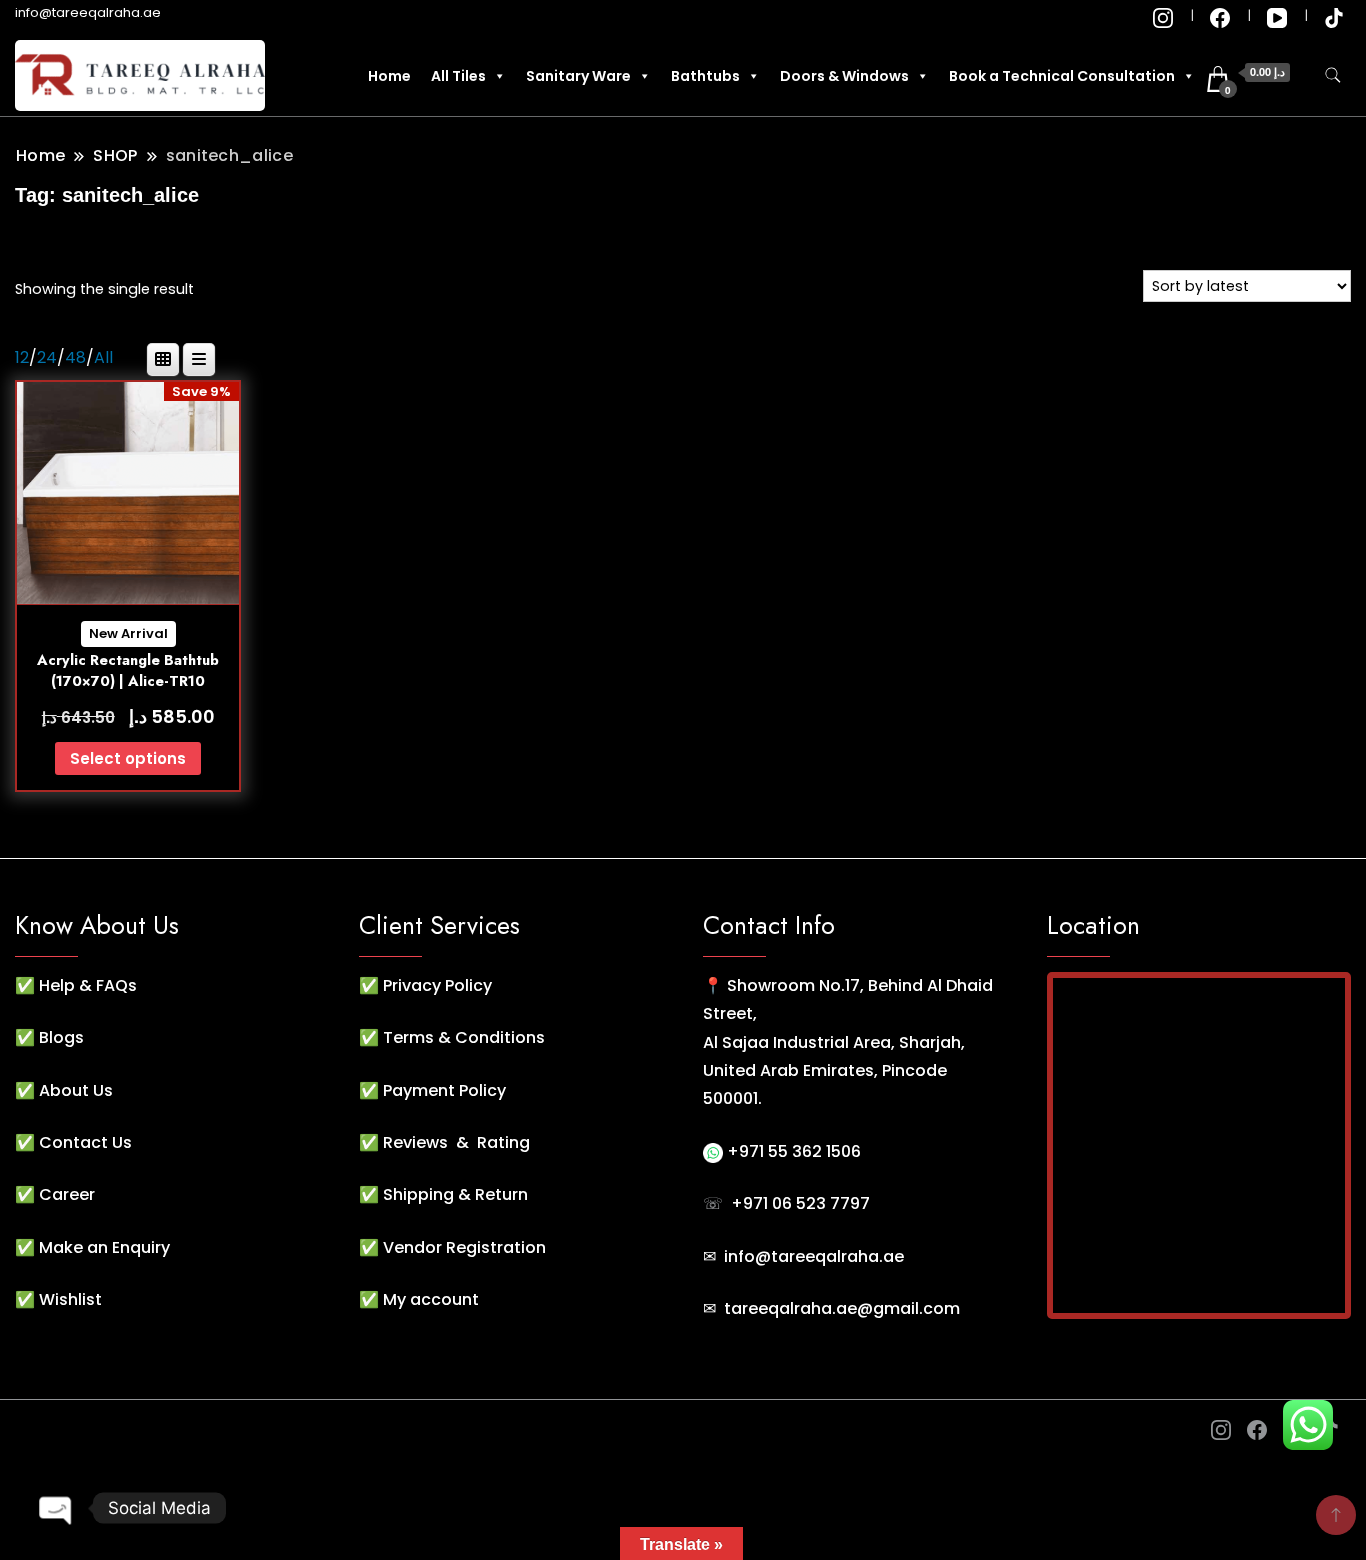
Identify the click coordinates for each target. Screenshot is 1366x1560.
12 (22, 357)
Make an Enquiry (104, 1247)
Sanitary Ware (578, 76)
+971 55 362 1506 (792, 1151)
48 (75, 357)
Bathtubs (705, 76)
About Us (76, 1090)
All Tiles (458, 76)
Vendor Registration (464, 1247)
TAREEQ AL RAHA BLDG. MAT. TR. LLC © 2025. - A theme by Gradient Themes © (323, 1431)
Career (67, 1194)
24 (47, 357)
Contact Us (85, 1142)
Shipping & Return (455, 1194)
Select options (128, 758)
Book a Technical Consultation (1062, 76)
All (103, 357)
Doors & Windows (844, 76)
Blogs (61, 1037)
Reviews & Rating (456, 1142)
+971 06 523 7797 (800, 1203)
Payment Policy (444, 1090)
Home (389, 76)
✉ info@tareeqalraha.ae (803, 1256)
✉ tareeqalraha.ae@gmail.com (831, 1308)
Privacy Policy (437, 985)
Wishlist (70, 1299)
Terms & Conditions (464, 1037)
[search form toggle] (1333, 75)
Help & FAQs (88, 985)
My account (431, 1299)
